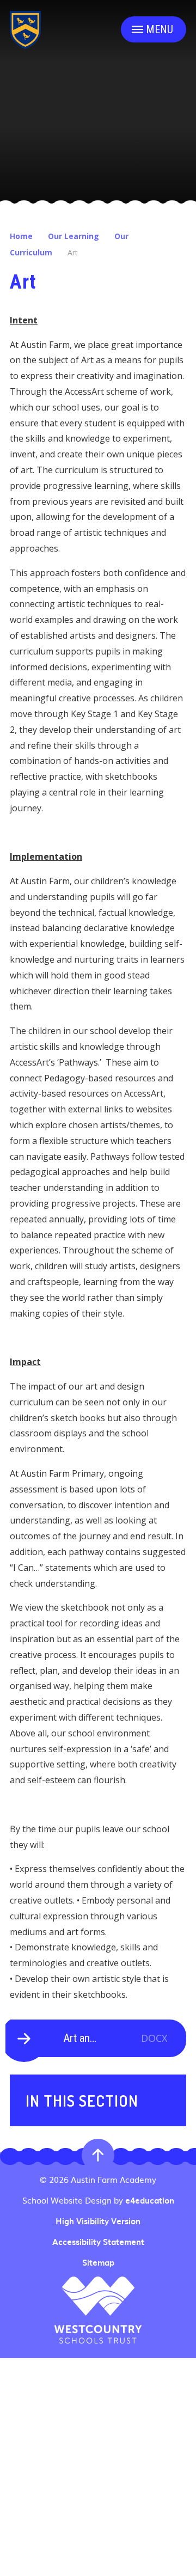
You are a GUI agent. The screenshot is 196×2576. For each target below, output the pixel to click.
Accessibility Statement (98, 2242)
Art (73, 252)
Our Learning (73, 236)
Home (21, 236)
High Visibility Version (98, 2221)
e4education (150, 2200)
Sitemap (98, 2262)
